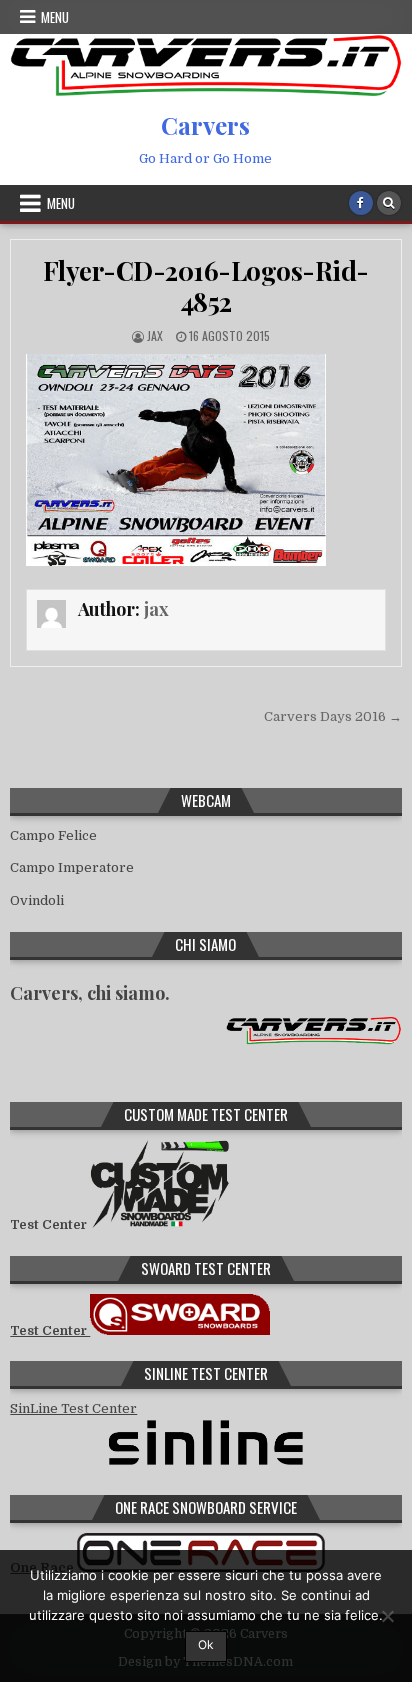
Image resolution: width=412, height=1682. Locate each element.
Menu (55, 17)
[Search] (389, 203)
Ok (206, 1644)
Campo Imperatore (72, 867)
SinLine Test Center (73, 1408)
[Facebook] (361, 203)
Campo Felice (53, 835)
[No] (387, 1616)
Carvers (205, 125)
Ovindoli (37, 900)
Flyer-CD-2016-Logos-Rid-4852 (206, 286)
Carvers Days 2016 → (333, 716)
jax (155, 335)
